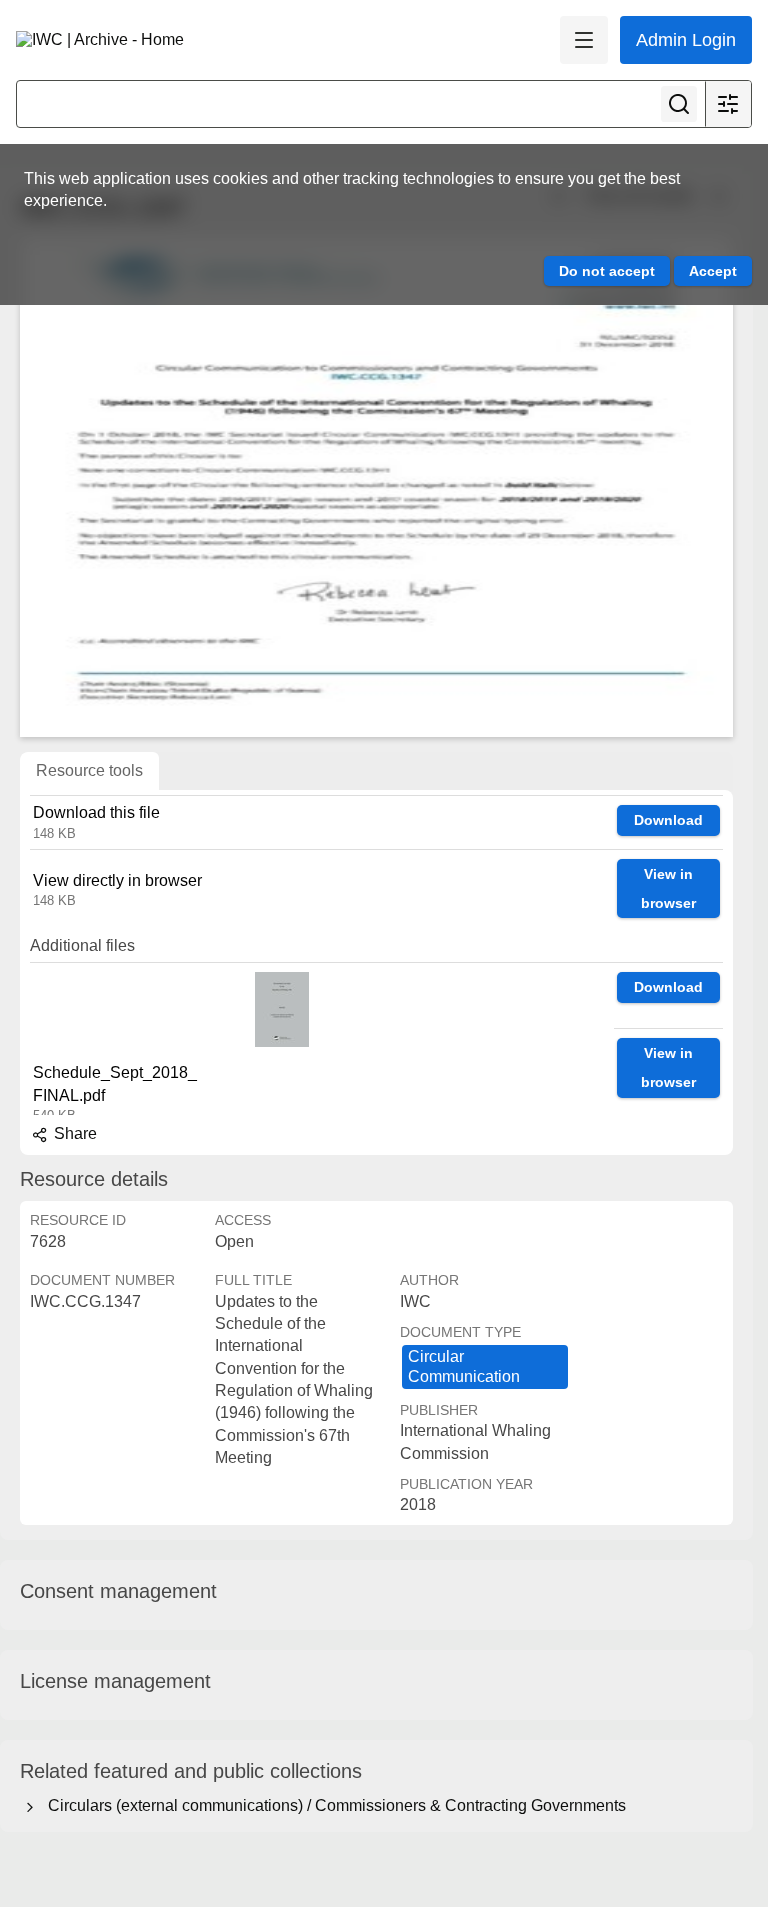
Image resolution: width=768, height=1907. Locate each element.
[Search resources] (679, 104)
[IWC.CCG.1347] (376, 487)
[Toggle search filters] (728, 104)
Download (668, 820)
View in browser (668, 888)
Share (73, 1133)
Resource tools (89, 770)
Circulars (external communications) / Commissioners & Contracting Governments (333, 1805)
